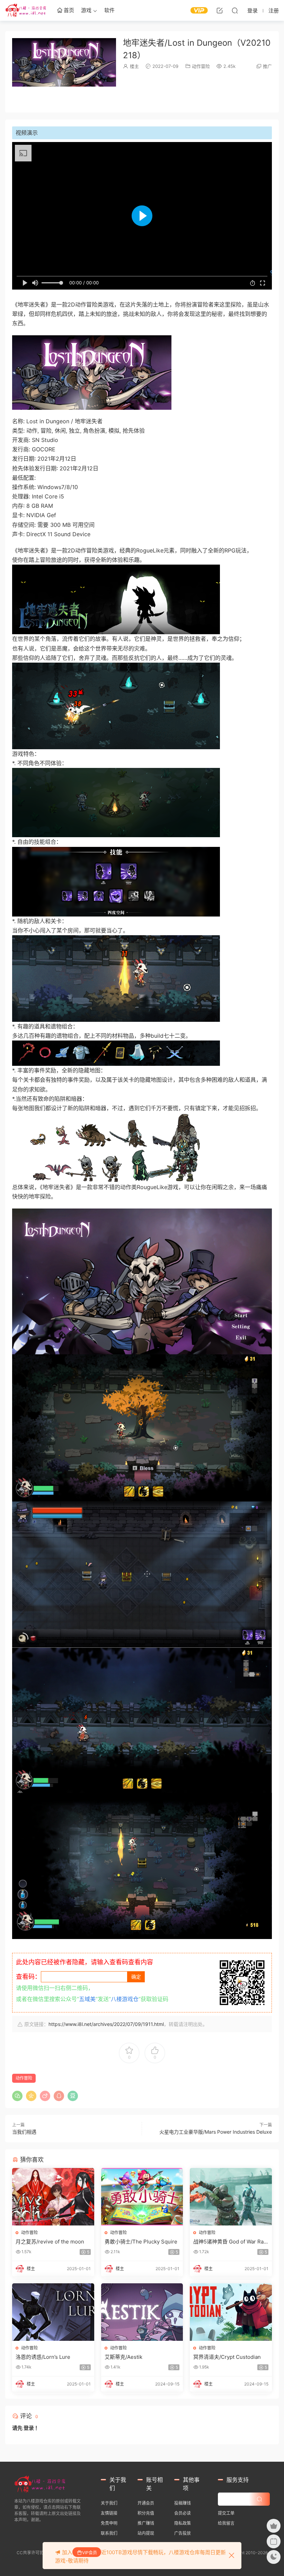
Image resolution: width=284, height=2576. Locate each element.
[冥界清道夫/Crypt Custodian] (231, 2312)
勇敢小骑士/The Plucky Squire (141, 2242)
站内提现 (146, 2533)
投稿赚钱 (183, 2503)
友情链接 (109, 2513)
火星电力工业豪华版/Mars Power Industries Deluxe (216, 2132)
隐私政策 (183, 2523)
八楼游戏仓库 (26, 10)
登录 (29, 2428)
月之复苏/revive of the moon (50, 2242)
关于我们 (109, 2503)
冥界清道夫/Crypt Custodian (227, 2357)
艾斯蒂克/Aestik (123, 2357)
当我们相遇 (24, 2132)
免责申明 (109, 2523)
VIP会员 (90, 2553)
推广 (267, 66)
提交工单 (226, 2513)
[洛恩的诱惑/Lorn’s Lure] (53, 2312)
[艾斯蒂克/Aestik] (142, 2312)
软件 (109, 10)
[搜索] (235, 10)
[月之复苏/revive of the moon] (53, 2197)
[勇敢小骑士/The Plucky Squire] (142, 2197)
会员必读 (183, 2513)
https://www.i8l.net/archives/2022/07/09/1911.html (106, 2024)
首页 (68, 10)
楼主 (134, 66)
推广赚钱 (146, 2523)
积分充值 (146, 2513)
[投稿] (220, 10)
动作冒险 (201, 66)
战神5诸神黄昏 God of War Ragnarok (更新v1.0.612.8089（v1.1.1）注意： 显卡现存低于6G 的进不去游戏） (230, 2242)
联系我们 (109, 2533)
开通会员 (146, 2503)
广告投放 (183, 2533)
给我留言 (226, 2523)
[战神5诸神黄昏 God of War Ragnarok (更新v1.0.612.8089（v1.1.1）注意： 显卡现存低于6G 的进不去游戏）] (231, 2197)
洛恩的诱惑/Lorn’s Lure (43, 2357)
